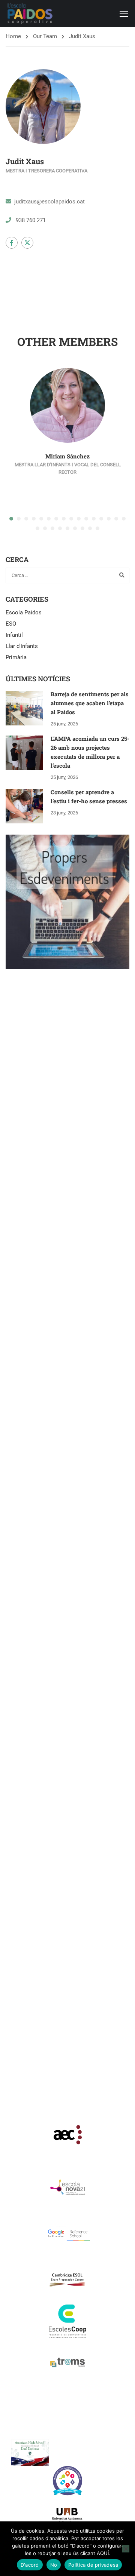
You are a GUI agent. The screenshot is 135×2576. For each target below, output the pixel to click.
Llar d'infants (22, 646)
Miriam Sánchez (67, 456)
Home (13, 36)
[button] (11, 519)
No (54, 2565)
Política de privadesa (93, 2565)
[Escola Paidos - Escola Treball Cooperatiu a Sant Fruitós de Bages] (30, 13)
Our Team (45, 36)
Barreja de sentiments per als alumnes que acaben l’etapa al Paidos (90, 703)
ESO (11, 624)
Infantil (14, 635)
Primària (16, 657)
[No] (126, 2549)
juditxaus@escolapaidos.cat (49, 202)
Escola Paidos (24, 612)
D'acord (30, 2565)
